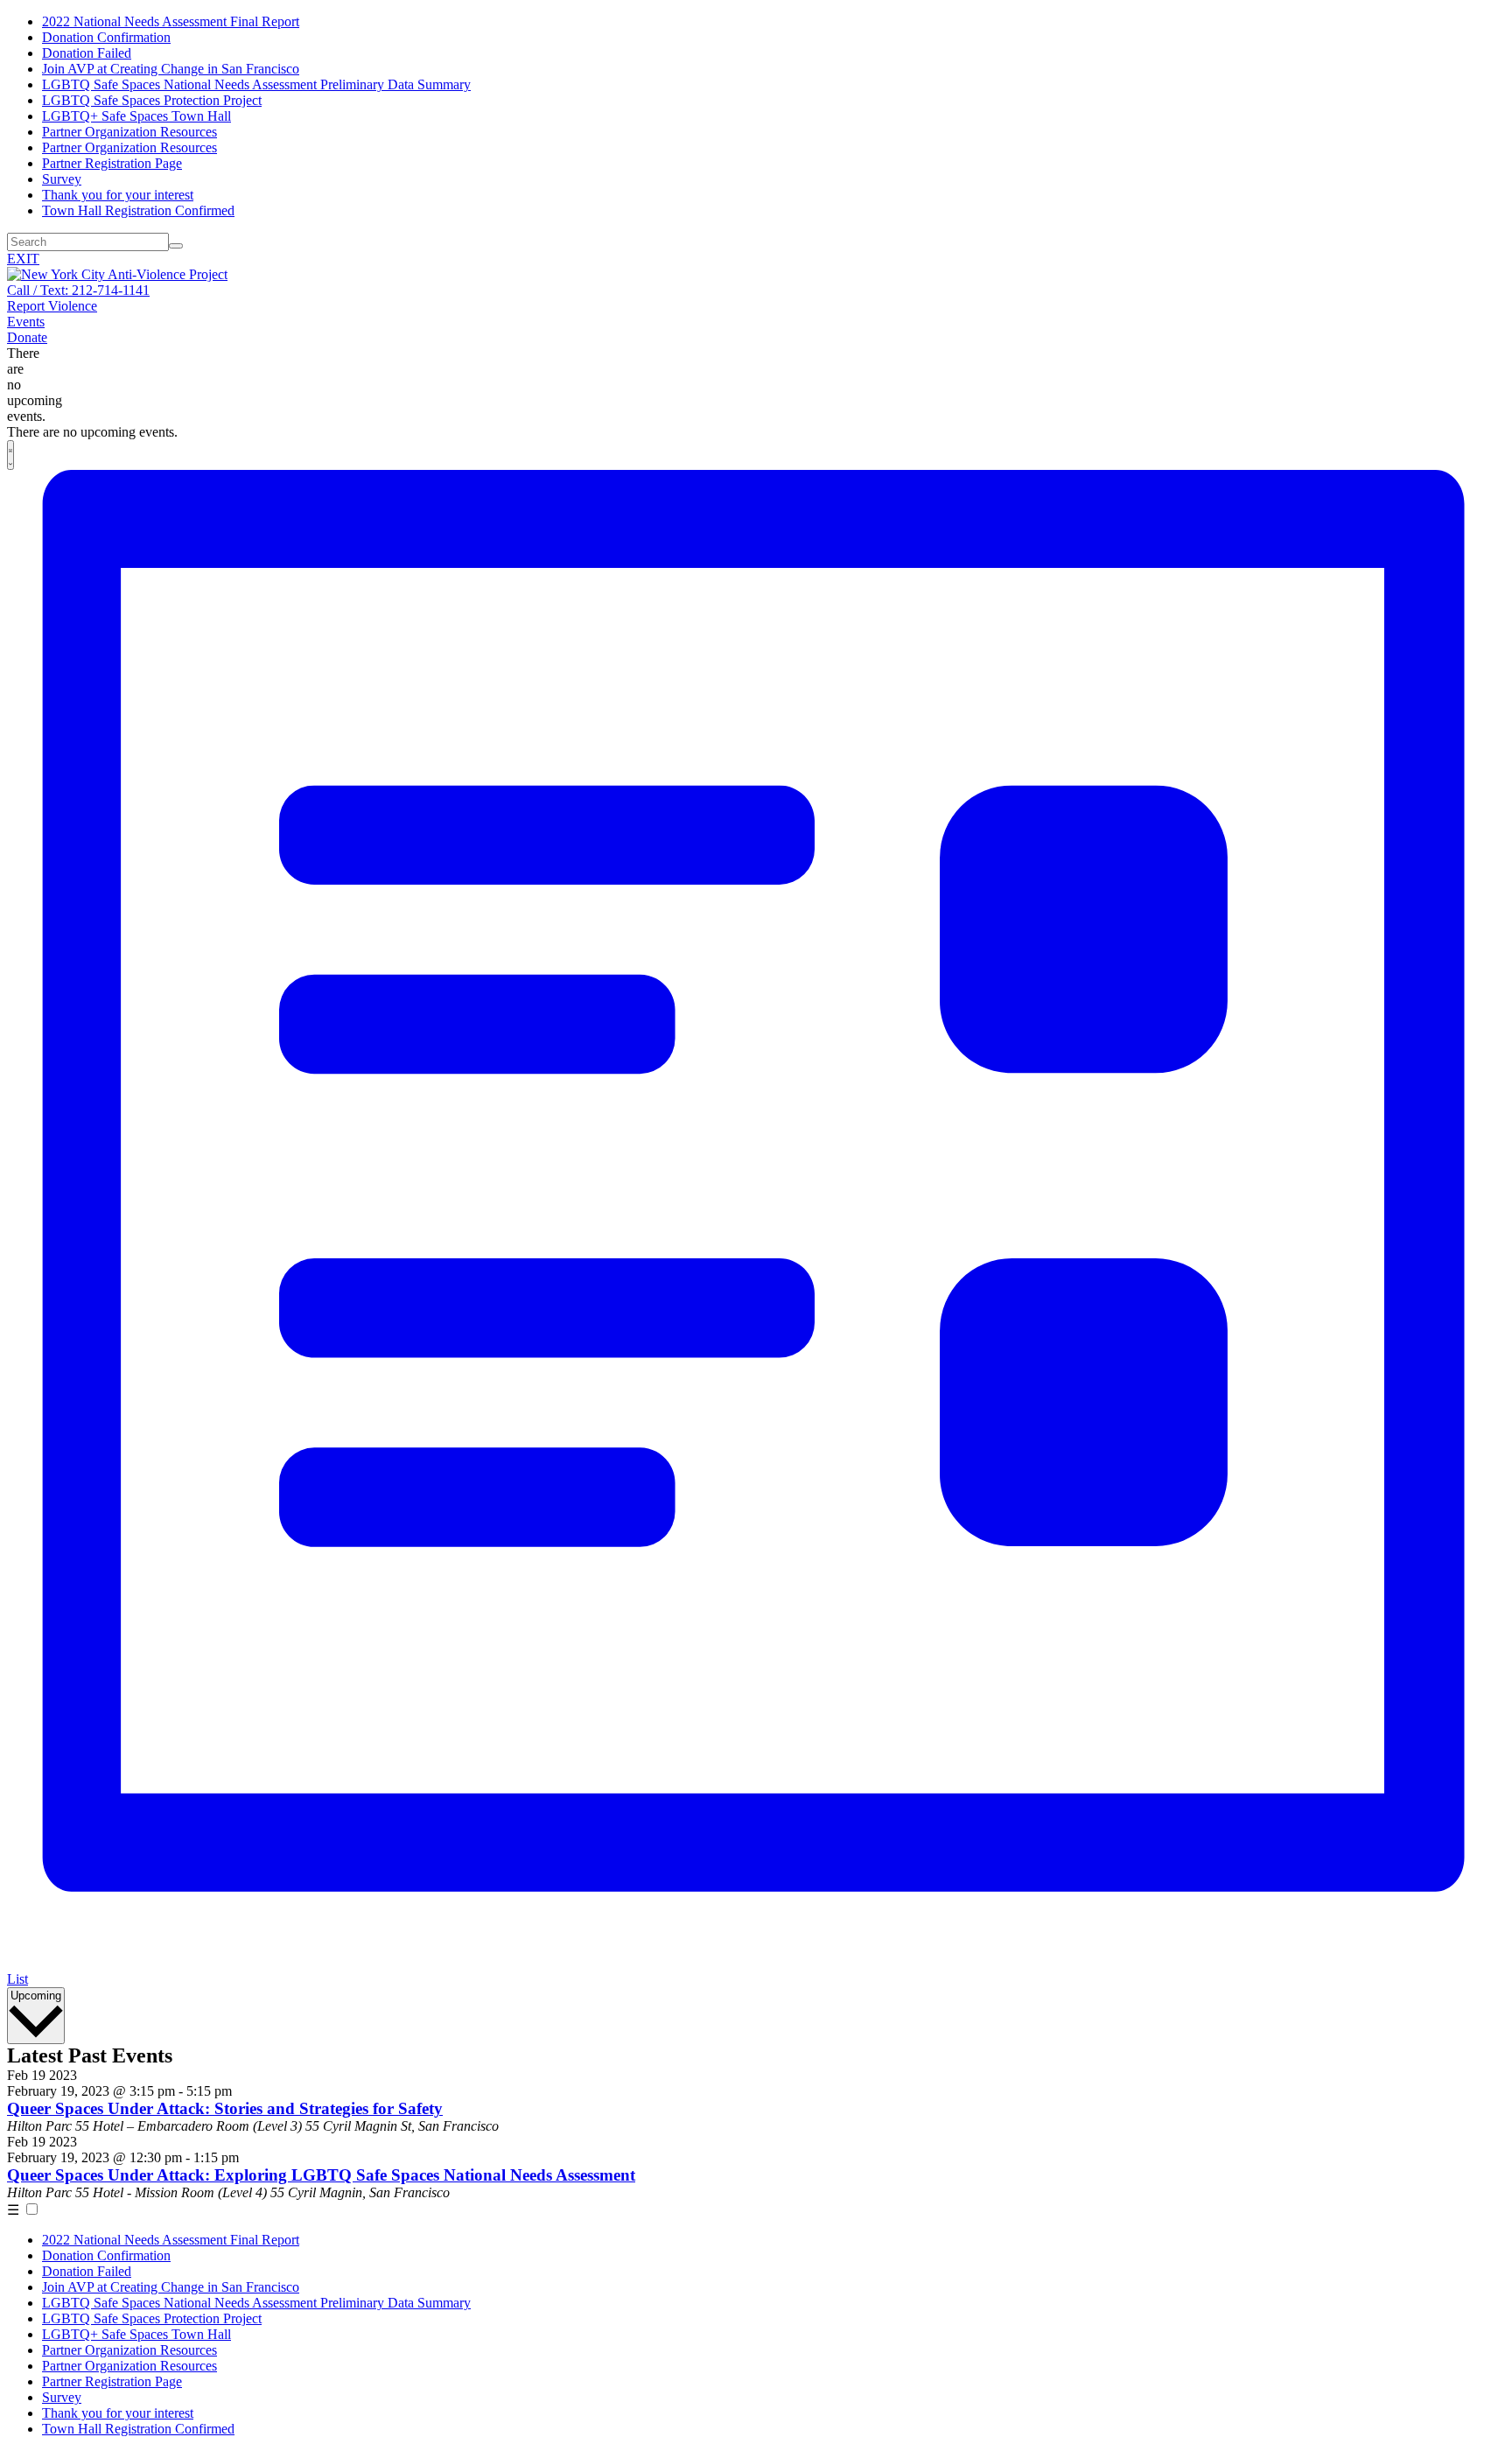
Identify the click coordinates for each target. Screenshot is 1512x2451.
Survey (62, 179)
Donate (27, 337)
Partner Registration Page (112, 163)
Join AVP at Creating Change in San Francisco (171, 69)
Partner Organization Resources (129, 132)
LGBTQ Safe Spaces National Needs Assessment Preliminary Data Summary (256, 84)
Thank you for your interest (118, 195)
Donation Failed (87, 53)
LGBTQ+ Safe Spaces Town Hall (136, 116)
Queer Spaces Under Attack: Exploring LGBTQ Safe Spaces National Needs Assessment (321, 2175)
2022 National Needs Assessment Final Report (171, 21)
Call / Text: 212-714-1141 (78, 290)
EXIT (23, 259)
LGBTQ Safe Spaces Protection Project (152, 100)
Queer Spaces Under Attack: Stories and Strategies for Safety (225, 2108)
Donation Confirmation (106, 37)
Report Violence (52, 306)
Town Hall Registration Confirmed (138, 210)
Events (26, 322)
